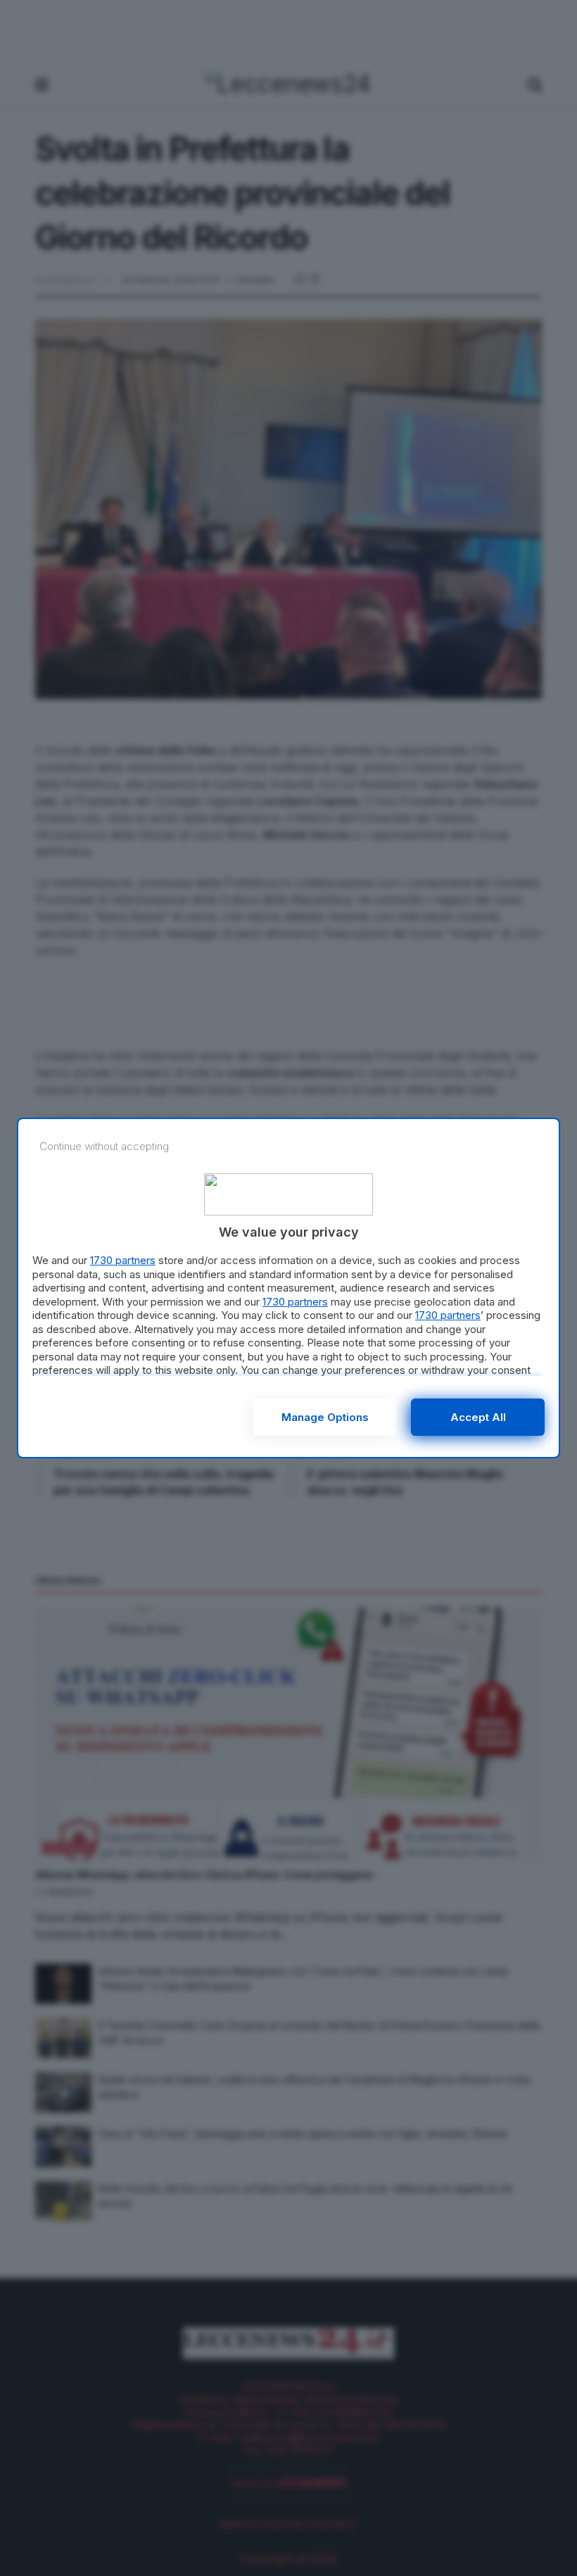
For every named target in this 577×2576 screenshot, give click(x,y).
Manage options (325, 1417)
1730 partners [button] (123, 1260)
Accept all (478, 1417)
